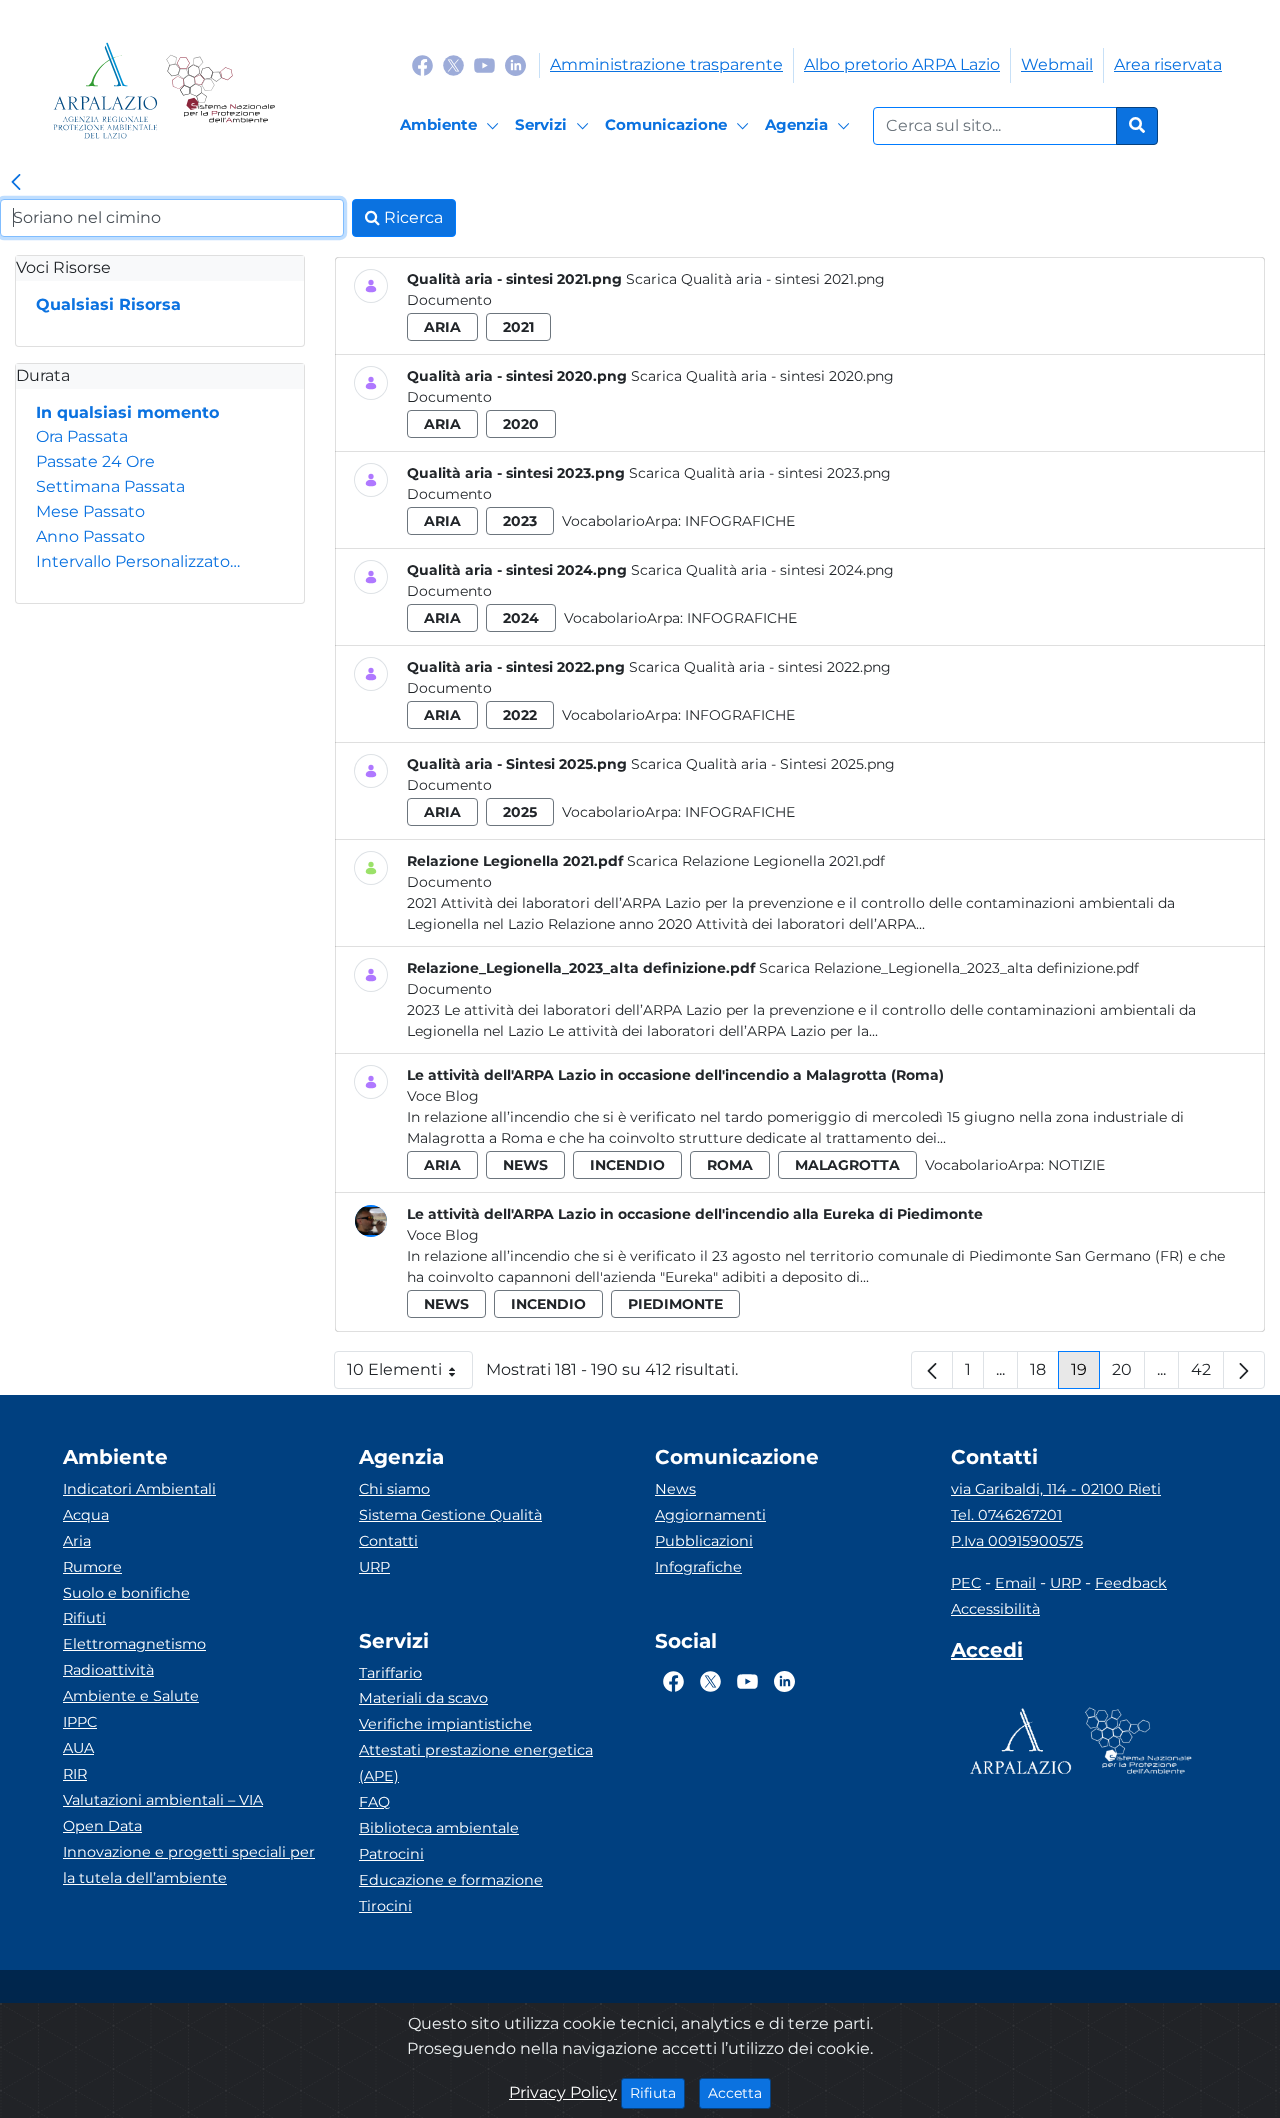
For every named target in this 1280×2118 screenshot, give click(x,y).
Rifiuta (657, 2092)
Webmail (1057, 64)
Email (1015, 1583)
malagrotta (847, 1165)
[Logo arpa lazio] (105, 90)
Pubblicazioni (704, 1541)
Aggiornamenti (710, 1515)
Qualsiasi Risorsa (108, 304)
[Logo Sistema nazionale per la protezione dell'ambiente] (220, 90)
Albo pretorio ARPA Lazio (902, 64)
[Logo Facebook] (422, 64)
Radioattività (108, 1670)
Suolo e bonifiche (126, 1593)
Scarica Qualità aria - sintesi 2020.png (762, 376)
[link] (16, 183)
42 (1207, 1374)
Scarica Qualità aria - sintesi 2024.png (762, 570)
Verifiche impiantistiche (445, 1724)
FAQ (374, 1802)
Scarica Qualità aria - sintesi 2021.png (755, 279)
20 (1128, 1374)
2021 (518, 327)
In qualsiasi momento (127, 412)
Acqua (86, 1515)
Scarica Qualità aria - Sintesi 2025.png (763, 764)
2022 (520, 715)
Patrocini (391, 1854)
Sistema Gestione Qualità (450, 1515)
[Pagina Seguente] (1244, 1370)
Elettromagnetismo (134, 1644)
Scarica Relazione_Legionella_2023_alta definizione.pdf (949, 968)
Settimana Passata (110, 486)
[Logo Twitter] (453, 64)
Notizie (1076, 1165)
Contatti (388, 1541)
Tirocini (385, 1906)
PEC (966, 1583)
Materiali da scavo (423, 1698)
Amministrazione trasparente (666, 64)
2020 (521, 424)
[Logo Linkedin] (515, 64)
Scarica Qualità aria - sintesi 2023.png (760, 473)
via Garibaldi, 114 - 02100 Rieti (1056, 1489)
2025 (520, 812)
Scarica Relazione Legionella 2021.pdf (756, 861)
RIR (75, 1774)
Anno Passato (90, 536)
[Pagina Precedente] (932, 1370)
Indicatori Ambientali (139, 1489)
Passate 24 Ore (95, 461)
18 (1044, 1374)
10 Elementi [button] (410, 1374)
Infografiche (740, 521)
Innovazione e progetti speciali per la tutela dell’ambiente (189, 1865)
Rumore (92, 1567)
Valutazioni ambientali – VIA (163, 1800)
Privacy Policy (563, 2092)
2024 (521, 618)
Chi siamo (394, 1489)
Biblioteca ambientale (439, 1828)
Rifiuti (84, 1618)
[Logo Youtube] (484, 64)
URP (374, 1567)
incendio (627, 1165)
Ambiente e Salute (131, 1696)
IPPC (80, 1722)
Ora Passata (82, 436)
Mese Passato (90, 511)
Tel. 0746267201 (1006, 1515)
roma (730, 1165)
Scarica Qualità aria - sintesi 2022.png (760, 667)
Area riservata (1168, 64)
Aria (77, 1541)
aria (442, 327)
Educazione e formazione (451, 1880)
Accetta (739, 2092)
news (525, 1165)
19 (1085, 1374)
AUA (78, 1748)
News (675, 1489)
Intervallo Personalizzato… (138, 561)
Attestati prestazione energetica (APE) (476, 1763)
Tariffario (390, 1673)
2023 (520, 521)
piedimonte (675, 1304)
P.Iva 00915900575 (1017, 1541)
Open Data (102, 1826)
